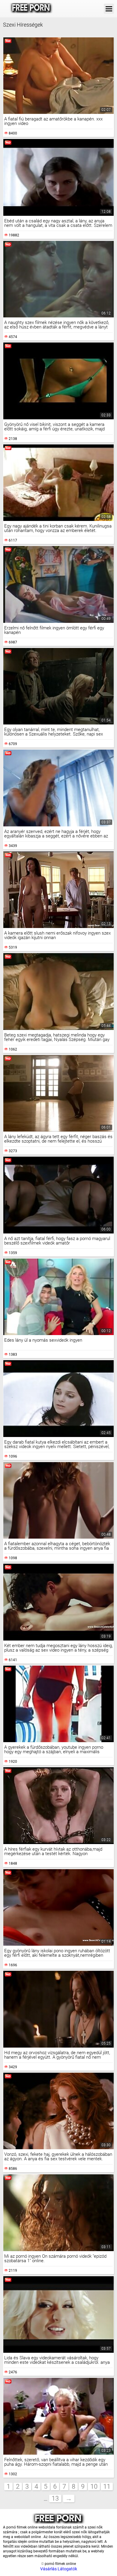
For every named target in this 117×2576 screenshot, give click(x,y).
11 (107, 2486)
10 (94, 2486)
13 (55, 2498)
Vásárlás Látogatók (59, 2569)
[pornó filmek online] (31, 9)
